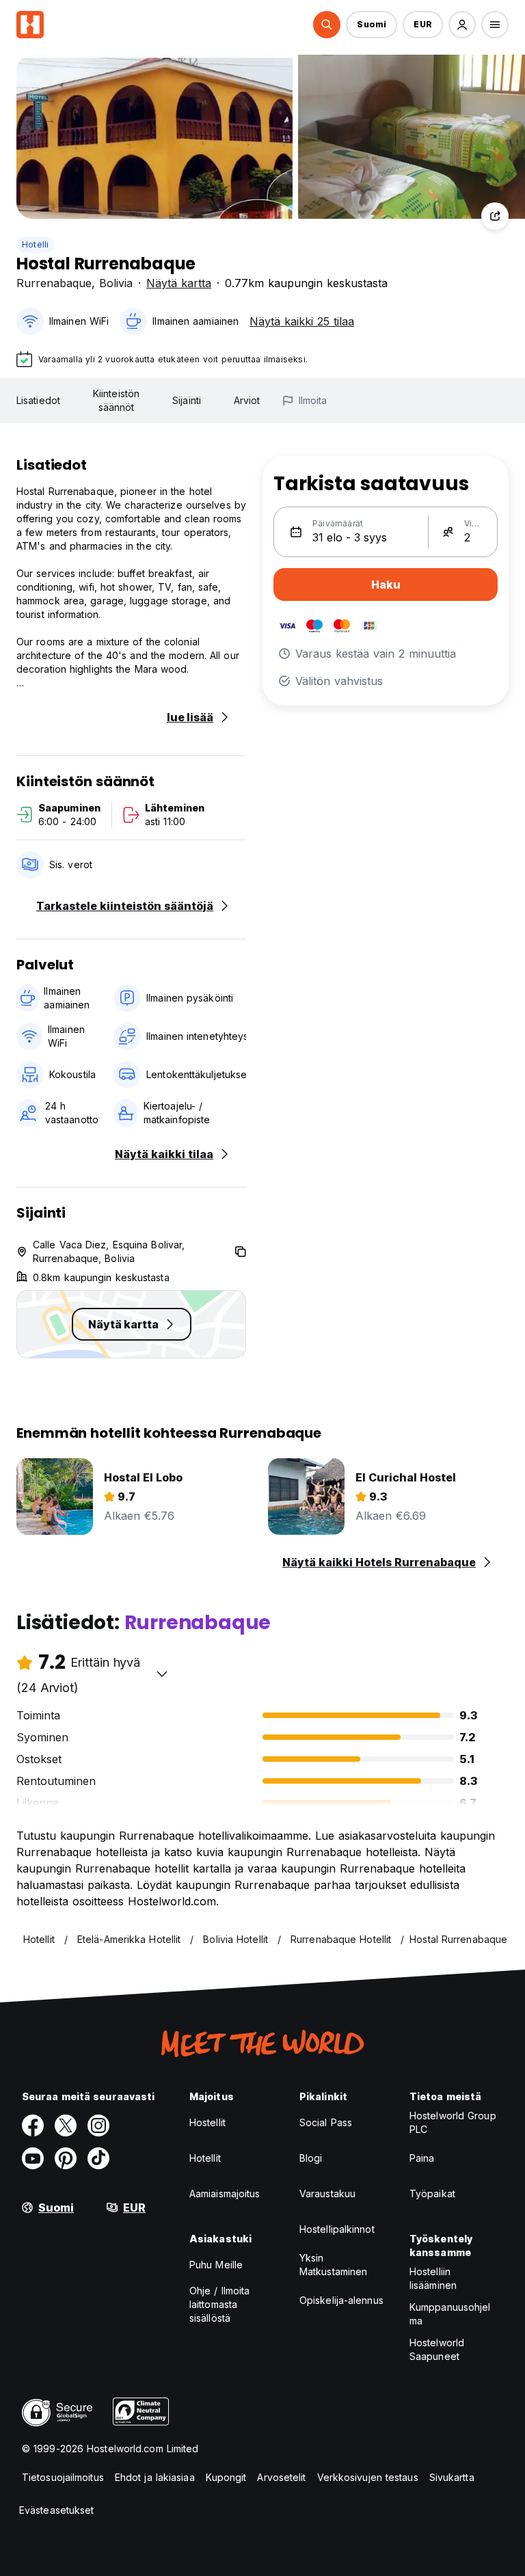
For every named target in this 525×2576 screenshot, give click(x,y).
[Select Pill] (327, 25)
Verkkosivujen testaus (368, 2477)
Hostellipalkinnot (337, 2229)
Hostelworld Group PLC (453, 2122)
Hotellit (205, 2158)
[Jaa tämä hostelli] (495, 216)
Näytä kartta (179, 283)
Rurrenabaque (54, 283)
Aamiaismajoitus (225, 2193)
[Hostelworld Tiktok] (98, 2158)
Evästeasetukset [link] (57, 2510)
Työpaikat (432, 2193)
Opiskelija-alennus (341, 2300)
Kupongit (226, 2477)
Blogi (311, 2158)
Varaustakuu (327, 2193)
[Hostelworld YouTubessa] (33, 2158)
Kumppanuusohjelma (450, 2314)
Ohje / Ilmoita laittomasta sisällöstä (219, 2304)
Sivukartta (452, 2477)
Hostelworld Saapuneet (437, 2349)
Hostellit (207, 2122)
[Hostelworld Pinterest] (66, 2158)
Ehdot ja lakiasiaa (155, 2477)
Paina (422, 2158)
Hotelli (35, 244)
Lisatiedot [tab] (38, 400)
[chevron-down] (162, 1674)
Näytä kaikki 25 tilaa (302, 321)
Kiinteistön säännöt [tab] (116, 400)
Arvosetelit (281, 2477)
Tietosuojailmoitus (63, 2477)
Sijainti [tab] (187, 400)
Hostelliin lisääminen (433, 2278)
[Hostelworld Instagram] (98, 2125)
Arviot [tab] (247, 400)
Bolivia (116, 283)
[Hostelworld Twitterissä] (66, 2125)
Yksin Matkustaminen (333, 2265)
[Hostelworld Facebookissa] (33, 2125)
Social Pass (326, 2122)
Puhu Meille (216, 2265)
